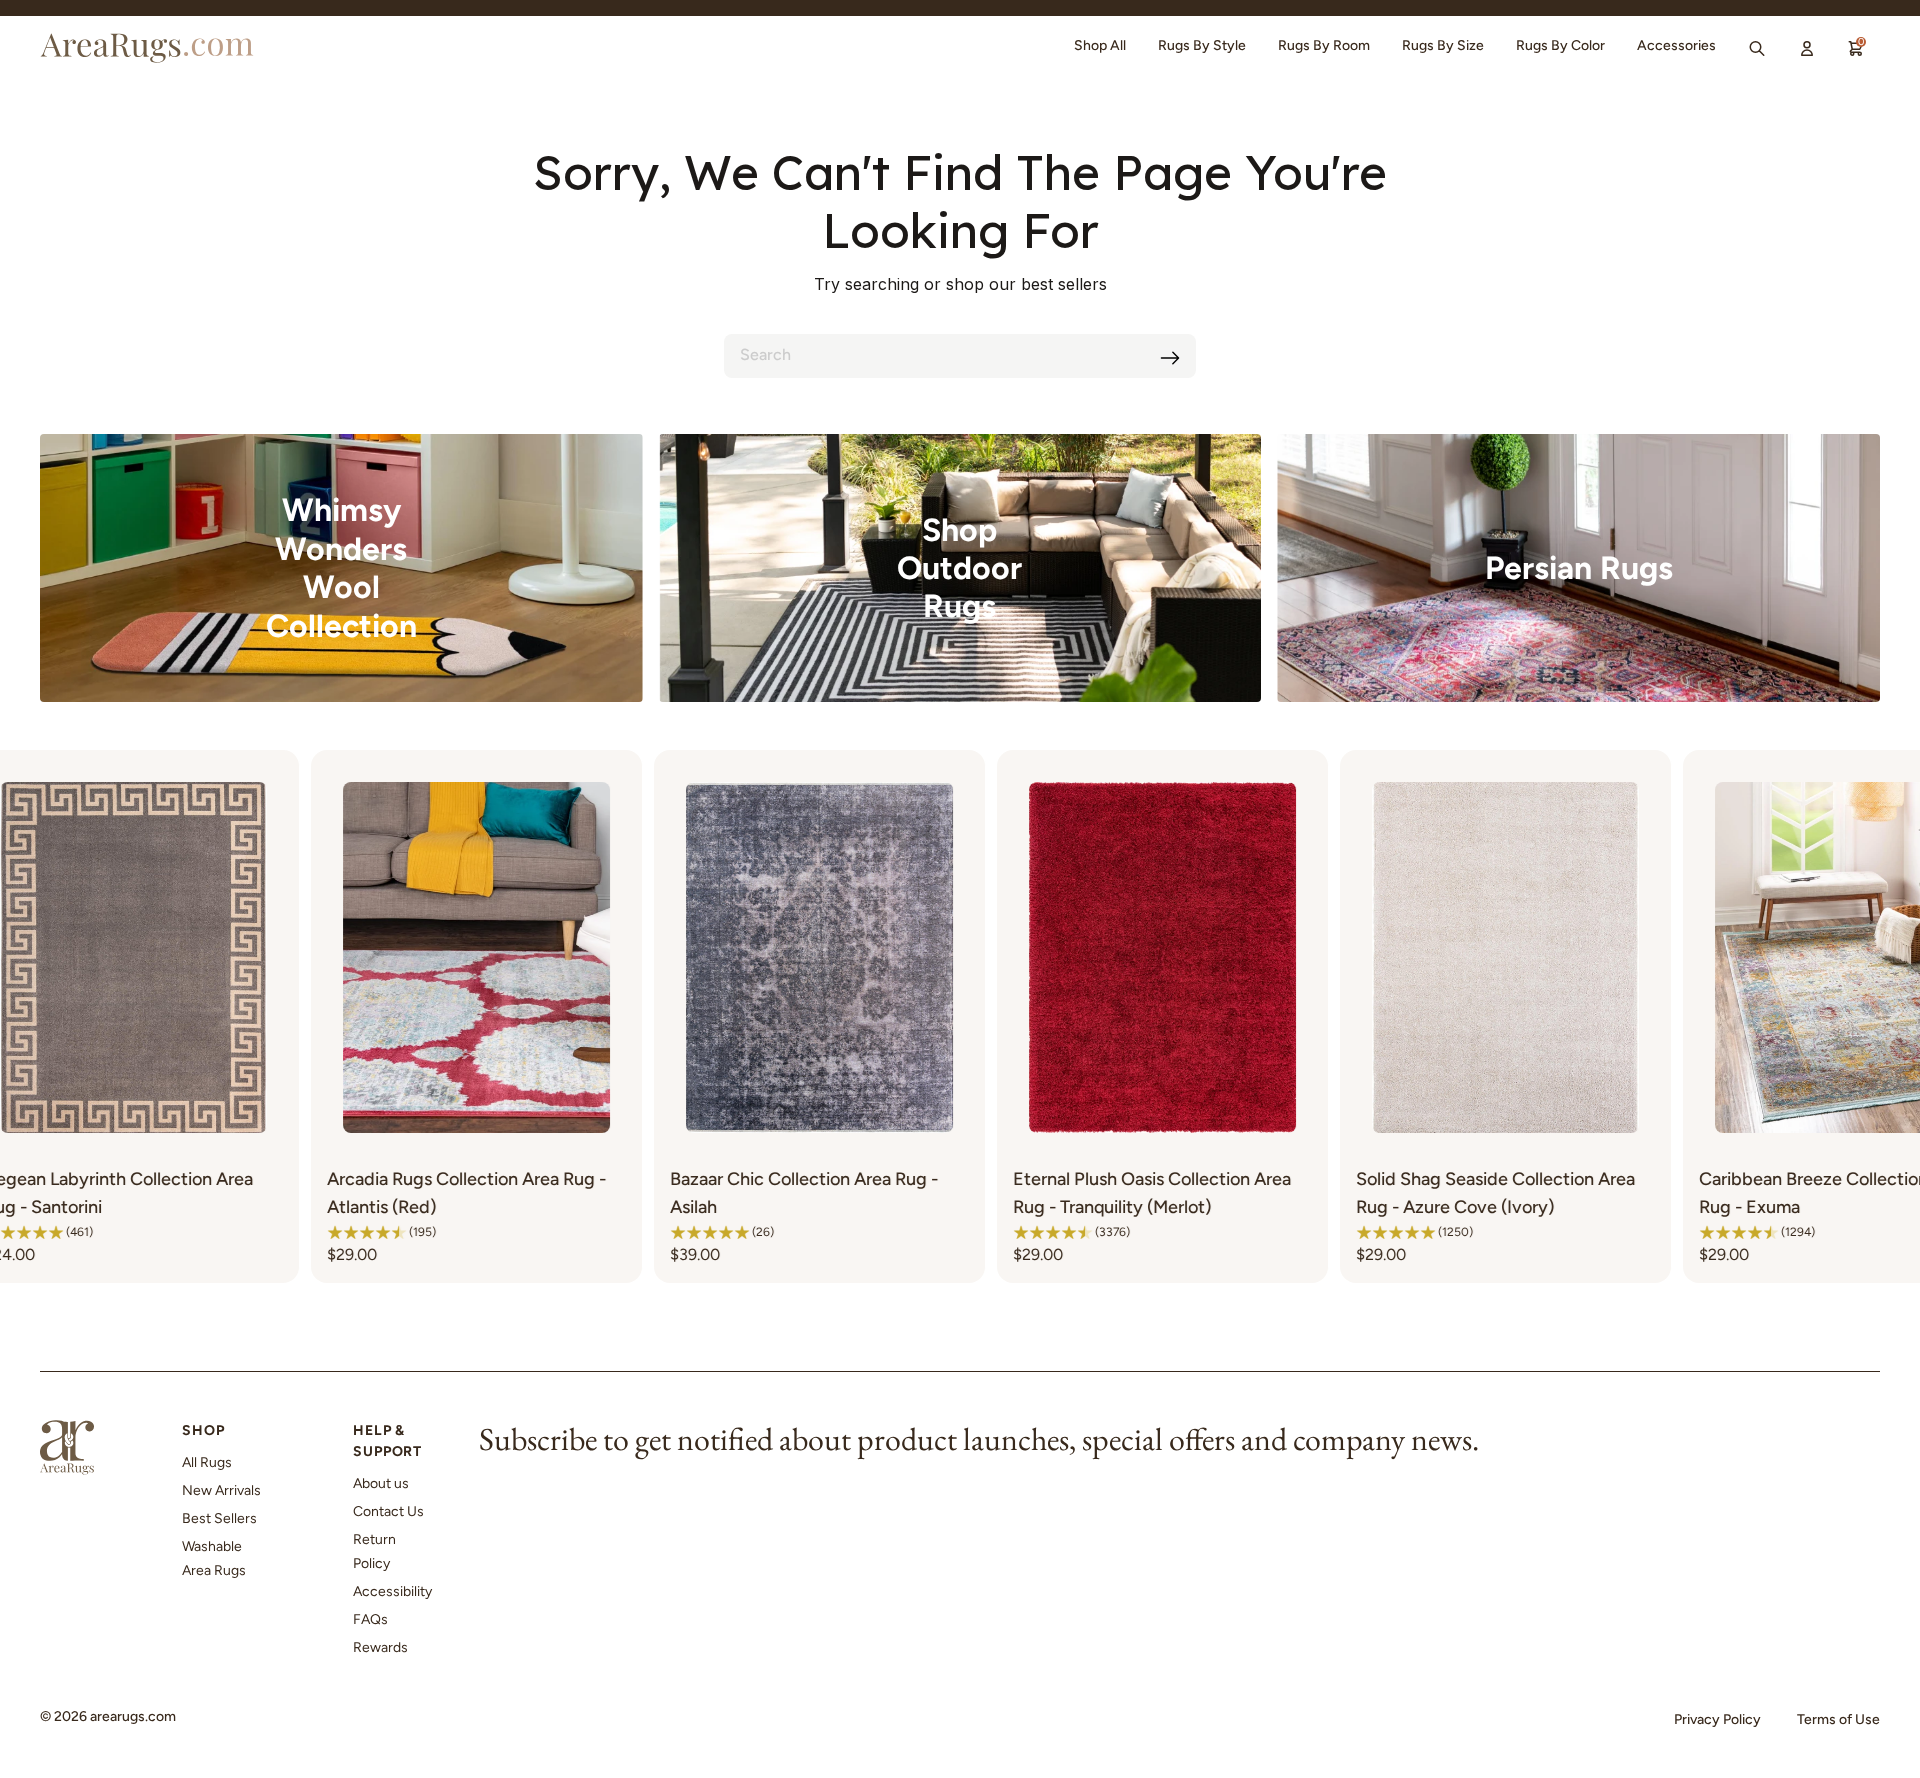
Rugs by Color (1560, 45)
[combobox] (960, 356)
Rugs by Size (1443, 45)
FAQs (370, 1619)
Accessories (1676, 45)
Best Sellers (219, 1518)
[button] (122, 1232)
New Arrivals (221, 1490)
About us (381, 1483)
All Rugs (207, 1462)
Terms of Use (1838, 1719)
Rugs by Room (1324, 45)
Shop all (1100, 45)
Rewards (380, 1647)
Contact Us (388, 1511)
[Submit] (1170, 358)
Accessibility (392, 1591)
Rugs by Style (1202, 45)
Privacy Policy (1717, 1719)
